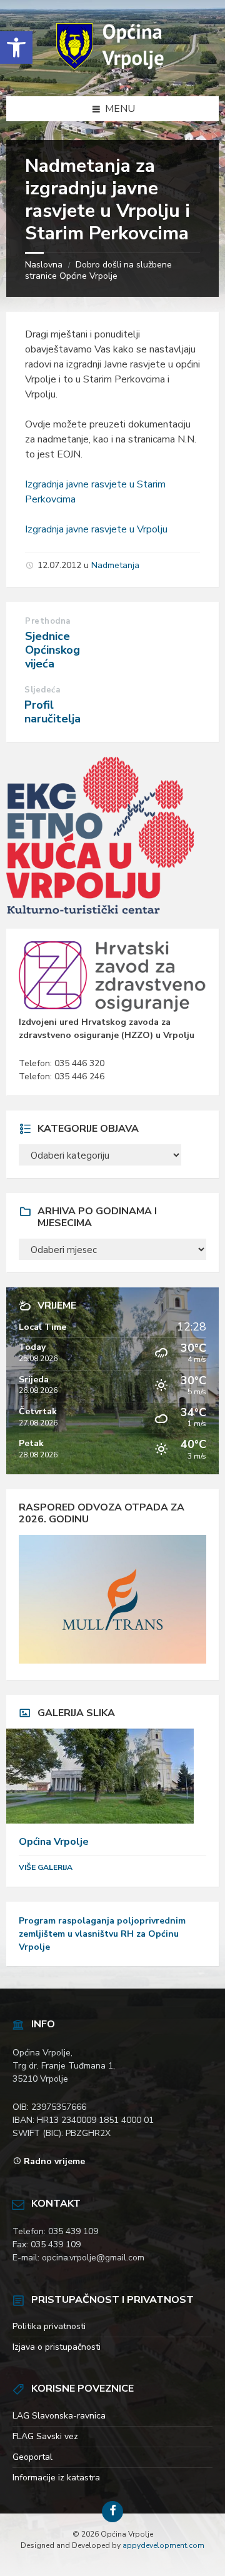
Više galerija (46, 1867)
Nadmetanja (115, 565)
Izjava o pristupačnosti (57, 2347)
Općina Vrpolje (54, 1842)
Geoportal (32, 2457)
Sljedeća (42, 690)
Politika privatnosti (49, 2326)
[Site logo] (112, 71)
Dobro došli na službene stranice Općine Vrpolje (98, 270)
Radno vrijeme (54, 2161)
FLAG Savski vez (45, 2436)
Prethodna (48, 621)
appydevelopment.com (163, 2545)
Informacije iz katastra (56, 2478)
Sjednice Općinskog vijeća (52, 650)
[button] (16, 47)
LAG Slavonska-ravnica (59, 2416)
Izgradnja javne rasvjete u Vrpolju (96, 529)
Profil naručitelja (52, 712)
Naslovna (44, 265)
